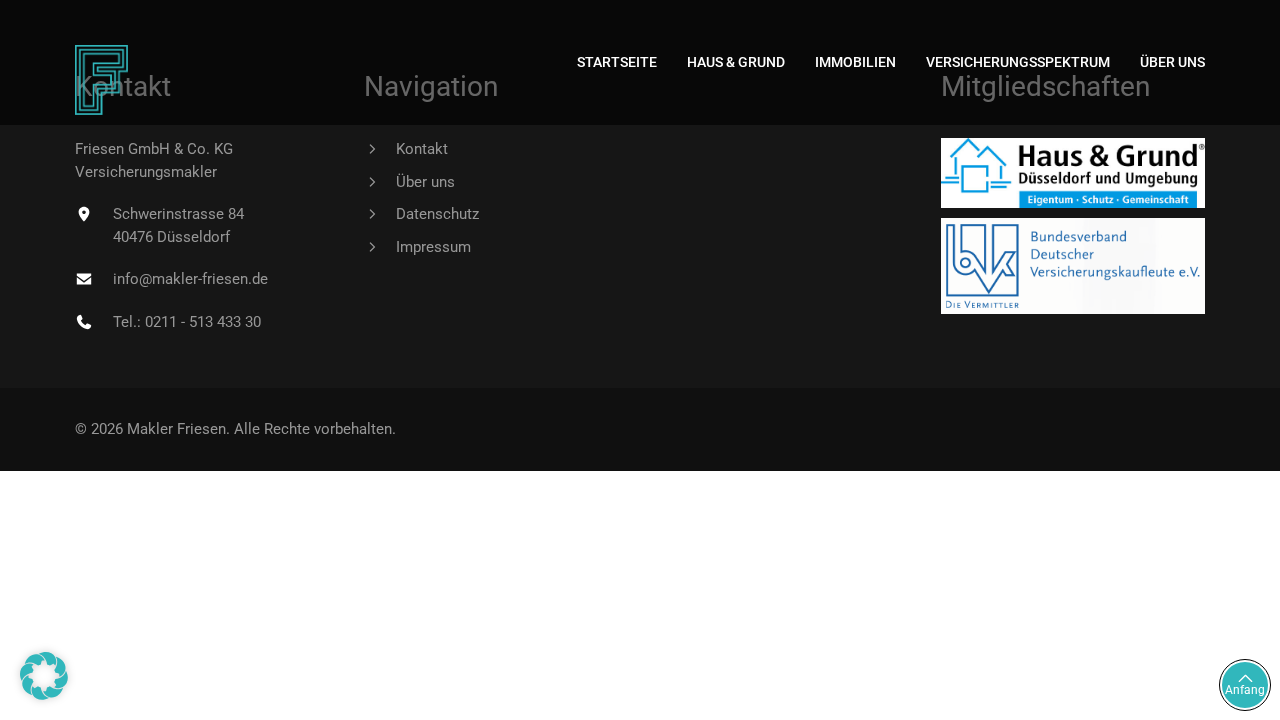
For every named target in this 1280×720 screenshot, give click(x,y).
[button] (44, 676)
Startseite (617, 62)
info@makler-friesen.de (190, 279)
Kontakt (422, 149)
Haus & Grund (736, 62)
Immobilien (855, 62)
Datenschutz (437, 214)
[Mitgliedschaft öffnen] (1073, 173)
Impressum (433, 247)
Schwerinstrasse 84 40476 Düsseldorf (178, 225)
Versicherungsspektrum (1018, 62)
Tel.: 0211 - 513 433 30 (187, 322)
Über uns (1172, 62)
